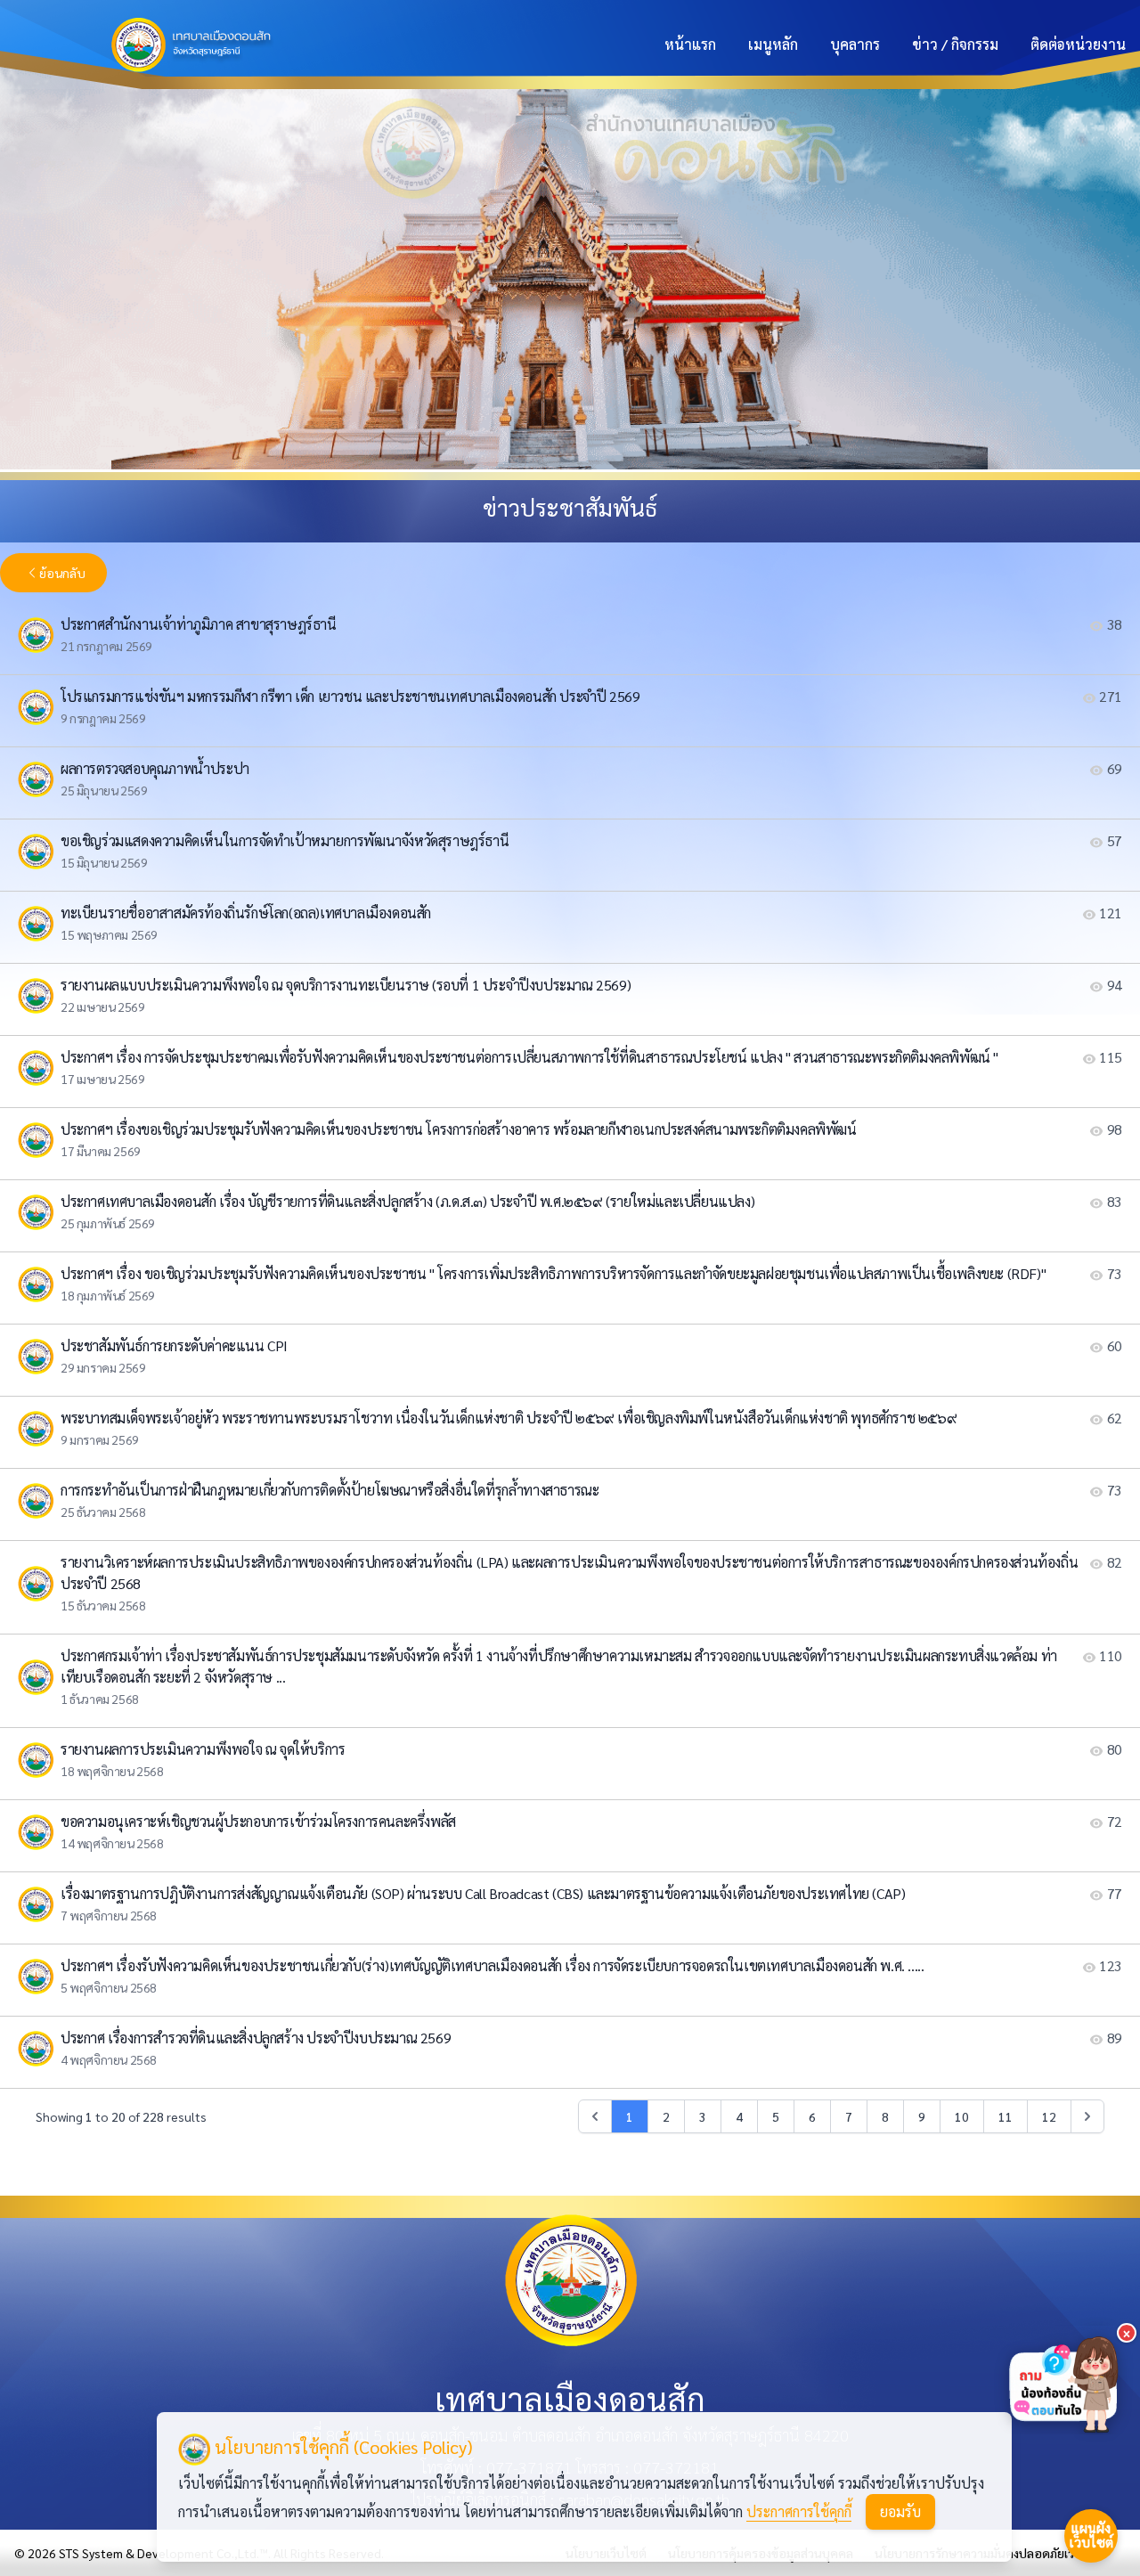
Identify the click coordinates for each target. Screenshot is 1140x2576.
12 (1049, 2116)
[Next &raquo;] (1087, 2116)
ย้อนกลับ (62, 573)
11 (1006, 2116)
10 (962, 2116)
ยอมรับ (900, 2511)
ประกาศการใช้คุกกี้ (799, 2511)
